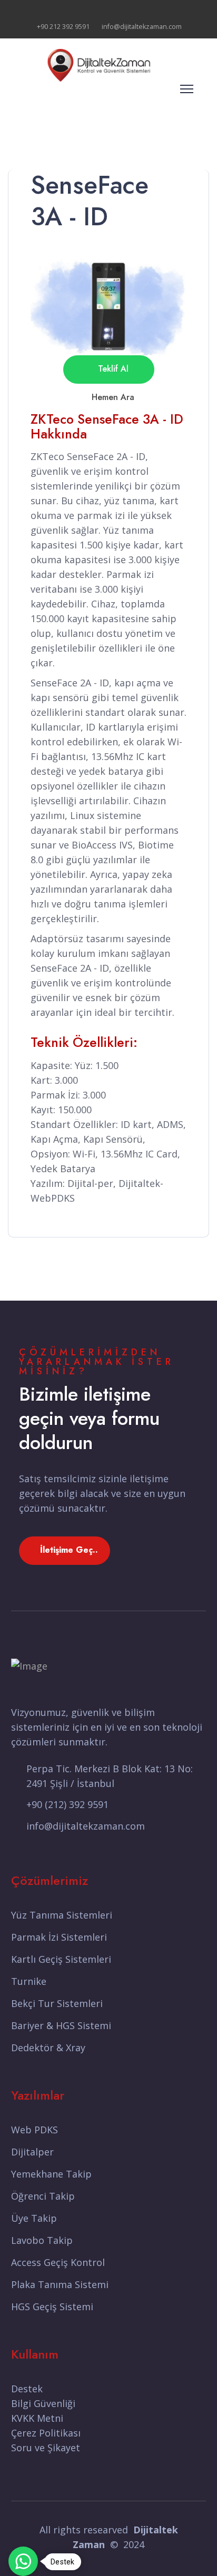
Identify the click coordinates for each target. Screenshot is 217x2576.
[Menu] (187, 89)
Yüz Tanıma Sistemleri (62, 1915)
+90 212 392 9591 (63, 27)
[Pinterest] (109, 11)
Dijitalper (32, 2152)
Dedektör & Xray (48, 2048)
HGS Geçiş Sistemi (52, 2307)
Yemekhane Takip (51, 2174)
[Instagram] (125, 11)
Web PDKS (34, 2130)
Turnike (29, 1981)
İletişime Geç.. (68, 1550)
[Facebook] (92, 11)
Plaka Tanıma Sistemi (60, 2284)
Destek (27, 2389)
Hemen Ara (112, 397)
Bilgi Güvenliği (43, 2403)
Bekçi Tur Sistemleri (57, 2003)
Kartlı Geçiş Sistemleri (61, 1959)
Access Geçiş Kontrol (58, 2262)
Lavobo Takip (42, 2240)
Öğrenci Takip (43, 2196)
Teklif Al (112, 369)
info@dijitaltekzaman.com (142, 27)
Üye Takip (34, 2218)
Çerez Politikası (46, 2433)
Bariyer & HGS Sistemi (61, 2025)
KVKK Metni (37, 2418)
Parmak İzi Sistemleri (59, 1937)
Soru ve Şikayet (46, 2448)
